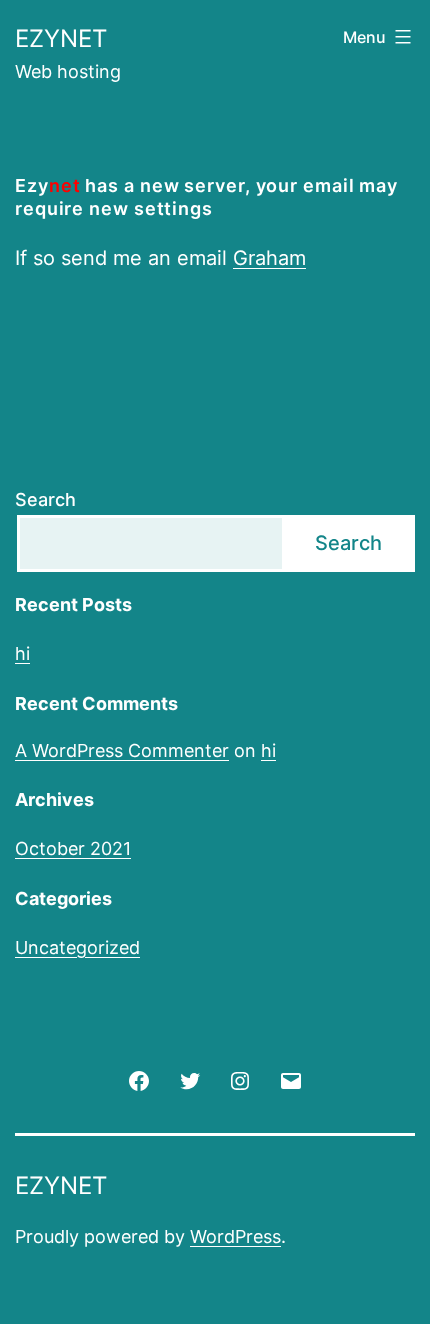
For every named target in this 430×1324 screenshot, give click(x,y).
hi (22, 653)
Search (45, 499)
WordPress (235, 1236)
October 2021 (73, 848)
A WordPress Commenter (122, 750)
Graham (269, 258)
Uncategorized (77, 947)
